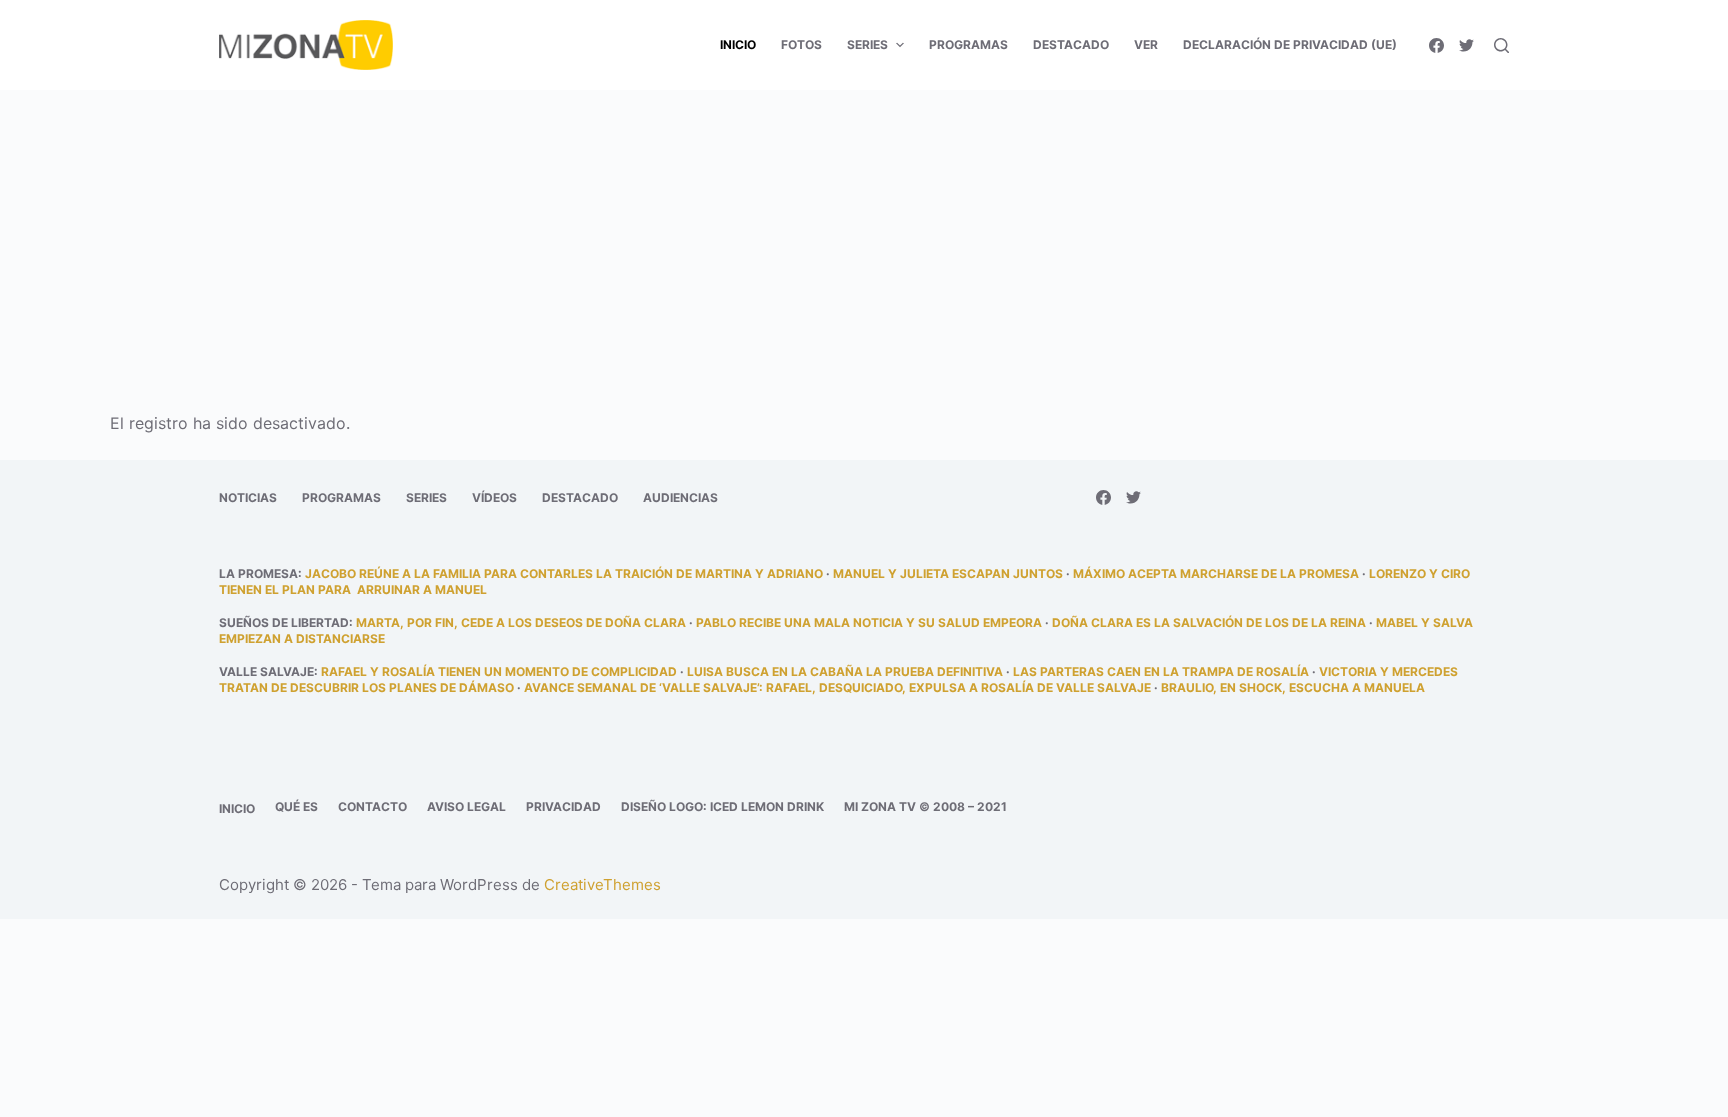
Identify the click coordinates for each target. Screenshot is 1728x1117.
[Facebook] (1436, 45)
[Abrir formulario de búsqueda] (1501, 45)
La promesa (258, 573)
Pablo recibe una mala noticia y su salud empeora (869, 622)
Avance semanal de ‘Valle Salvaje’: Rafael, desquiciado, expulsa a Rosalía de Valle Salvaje (837, 687)
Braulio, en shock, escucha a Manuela (1293, 687)
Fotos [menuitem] (801, 44)
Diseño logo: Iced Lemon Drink (722, 806)
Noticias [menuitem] (248, 497)
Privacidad (563, 806)
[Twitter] (1466, 45)
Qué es (296, 806)
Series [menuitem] (867, 44)
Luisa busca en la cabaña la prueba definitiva (845, 671)
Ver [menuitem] (1146, 44)
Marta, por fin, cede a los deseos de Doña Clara (521, 622)
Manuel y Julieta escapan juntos (948, 573)
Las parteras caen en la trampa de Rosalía (1161, 671)
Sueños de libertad (284, 622)
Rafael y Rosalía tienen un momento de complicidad (499, 671)
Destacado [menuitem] (1071, 44)
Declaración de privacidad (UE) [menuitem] (1290, 44)
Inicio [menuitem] (738, 44)
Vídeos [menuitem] (494, 497)
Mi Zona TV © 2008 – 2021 (925, 806)
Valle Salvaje (266, 671)
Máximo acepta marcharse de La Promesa (1216, 573)
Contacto (372, 806)
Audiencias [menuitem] (680, 497)
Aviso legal (466, 806)
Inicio (237, 808)
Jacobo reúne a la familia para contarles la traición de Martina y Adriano (564, 573)
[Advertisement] (864, 238)
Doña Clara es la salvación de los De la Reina (1209, 622)
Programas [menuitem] (968, 44)
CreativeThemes (602, 884)
